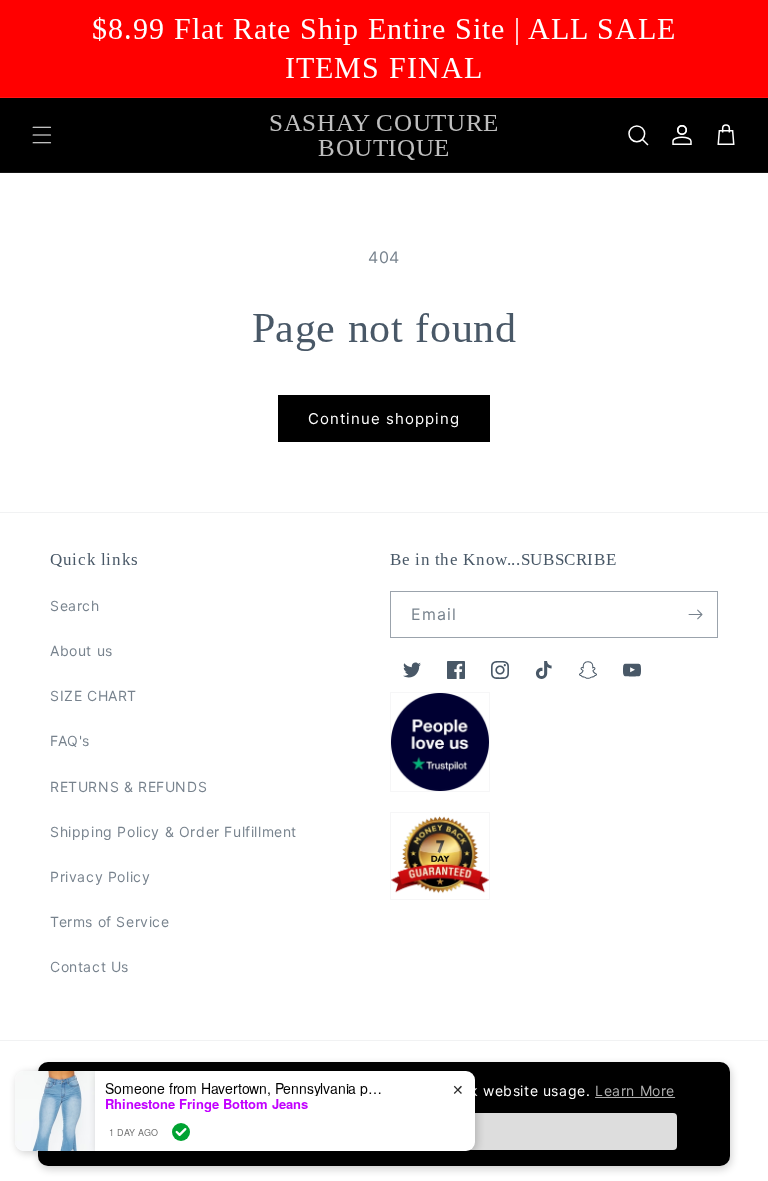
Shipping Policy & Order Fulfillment (173, 831)
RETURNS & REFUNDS (128, 786)
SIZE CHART (93, 695)
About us (81, 650)
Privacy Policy (100, 876)
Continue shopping (384, 418)
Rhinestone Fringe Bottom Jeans (206, 1104)
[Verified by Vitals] (181, 1132)
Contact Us (89, 966)
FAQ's (70, 740)
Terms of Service (110, 921)
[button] (42, 135)
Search (75, 605)
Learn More (635, 1090)
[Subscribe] (695, 614)
